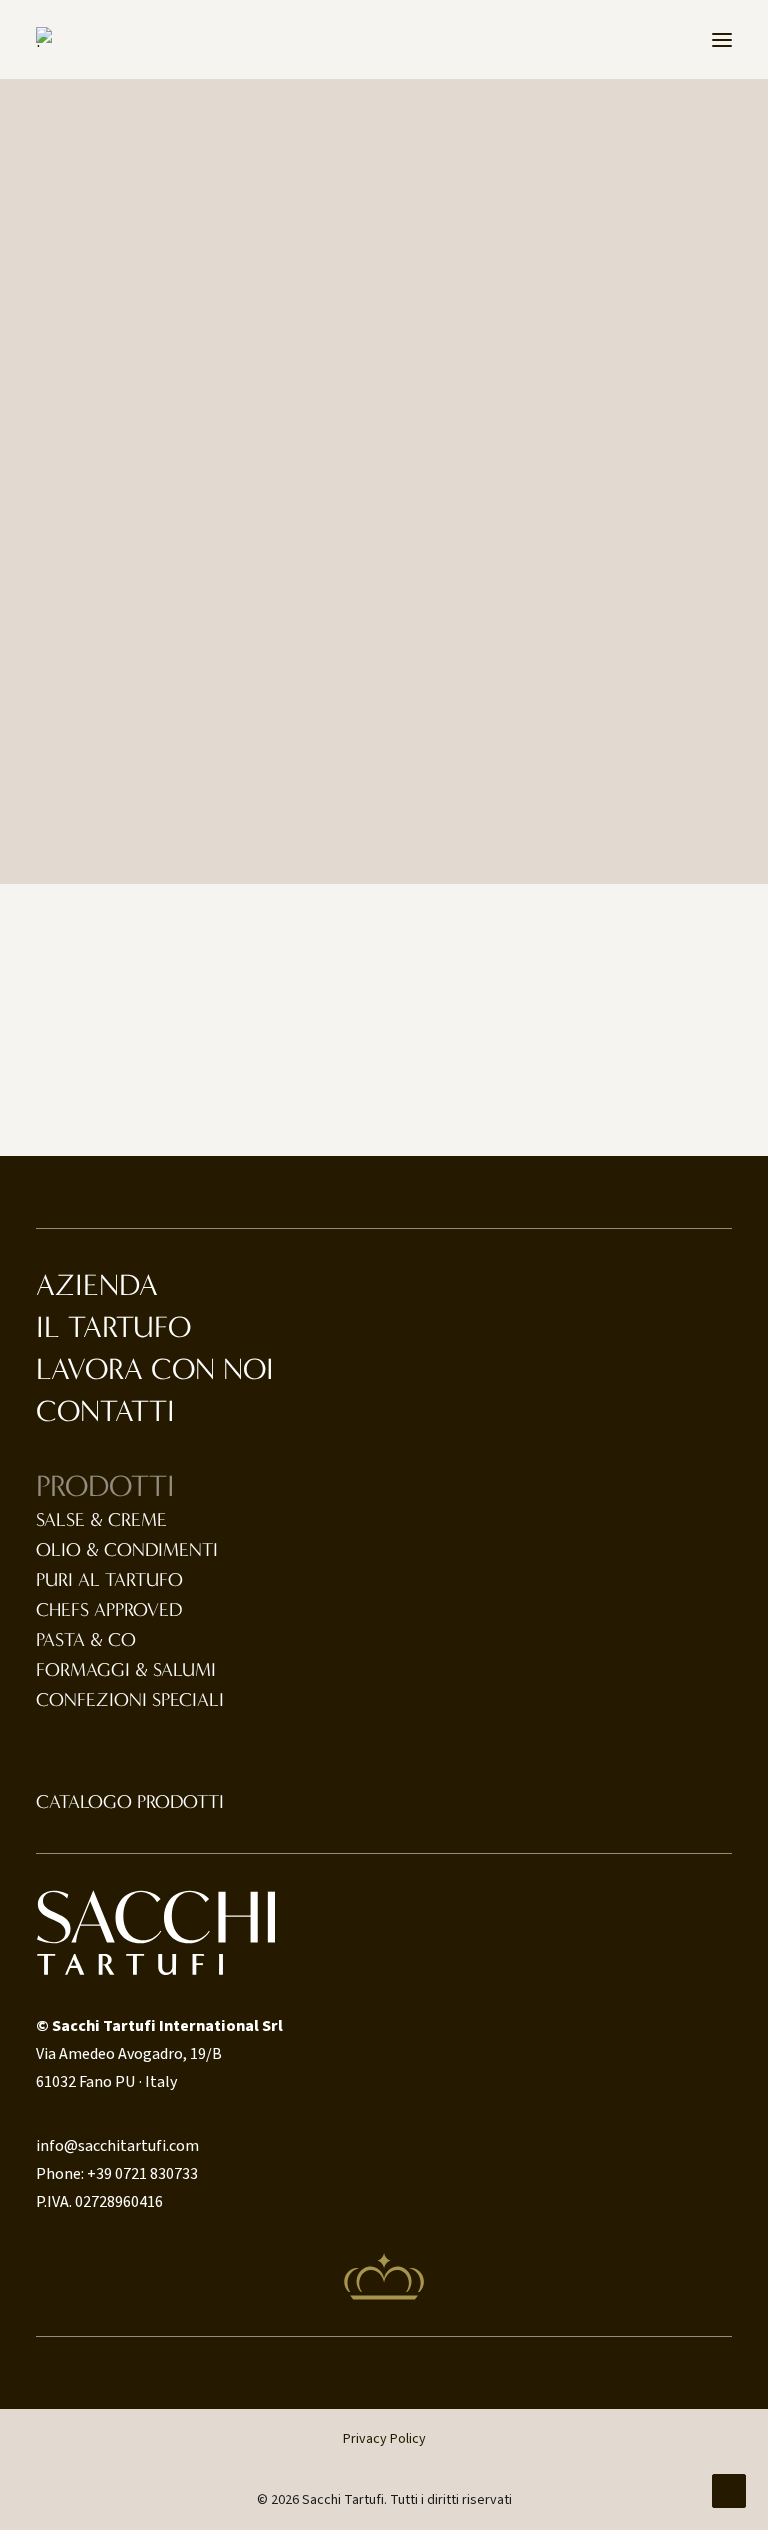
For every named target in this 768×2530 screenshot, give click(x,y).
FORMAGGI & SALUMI (126, 1670)
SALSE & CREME (101, 1520)
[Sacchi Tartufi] (52, 37)
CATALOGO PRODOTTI (130, 1802)
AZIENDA (97, 1285)
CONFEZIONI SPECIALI (130, 1700)
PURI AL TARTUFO (109, 1580)
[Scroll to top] (729, 2490)
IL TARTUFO (113, 1327)
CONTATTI (105, 1411)
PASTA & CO (86, 1640)
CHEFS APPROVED (109, 1610)
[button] (722, 39)
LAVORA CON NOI (155, 1369)
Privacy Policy (384, 2439)
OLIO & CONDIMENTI (127, 1550)
